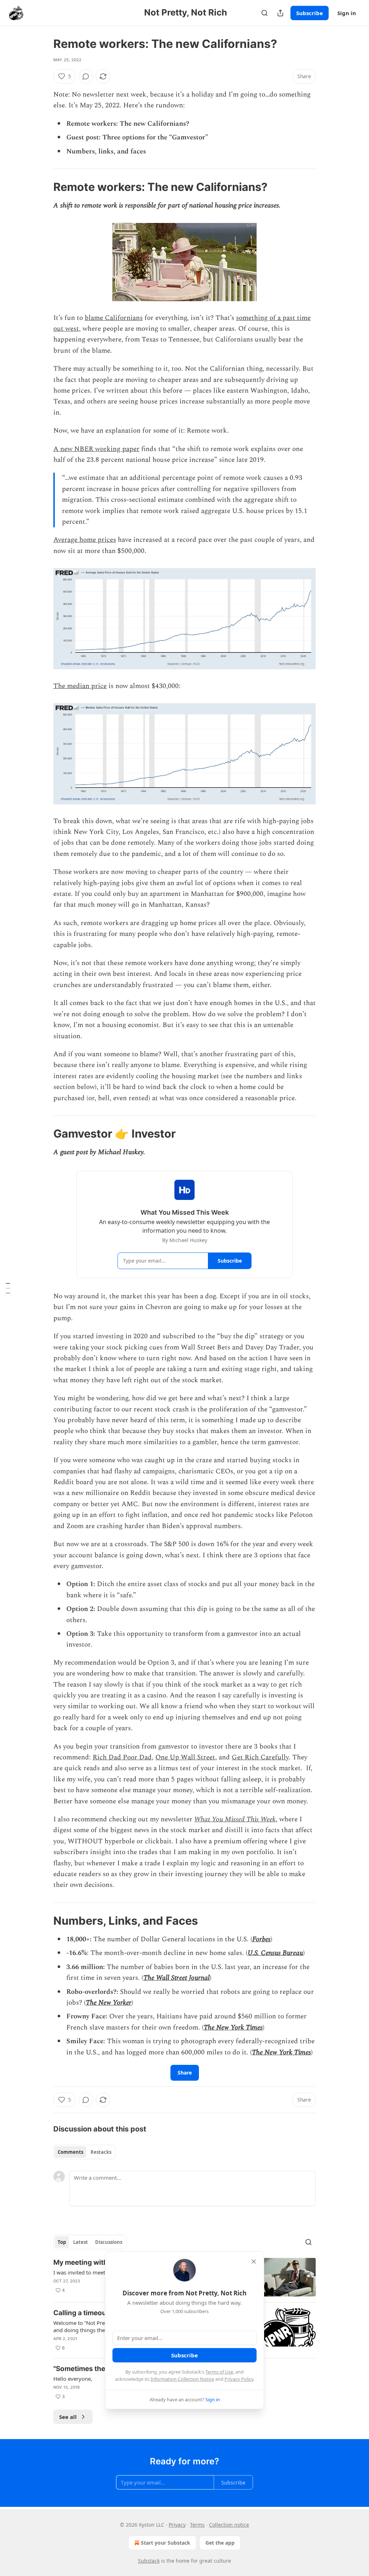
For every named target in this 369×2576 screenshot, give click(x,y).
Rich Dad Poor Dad (122, 1757)
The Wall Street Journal (177, 1978)
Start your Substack (166, 2543)
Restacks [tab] (101, 2152)
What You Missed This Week (235, 1819)
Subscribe (310, 13)
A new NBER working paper (96, 449)
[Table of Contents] (8, 1288)
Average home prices (85, 540)
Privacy (177, 2525)
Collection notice (229, 2525)
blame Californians (114, 318)
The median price (80, 686)
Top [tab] (62, 2242)
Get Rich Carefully (260, 1757)
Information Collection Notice (182, 2379)
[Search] (264, 13)
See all (68, 2417)
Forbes (261, 1939)
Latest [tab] (81, 2242)
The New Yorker (109, 2003)
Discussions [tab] (109, 2242)
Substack (149, 2561)
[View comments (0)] (86, 76)
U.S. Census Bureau (275, 1953)
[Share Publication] (280, 13)
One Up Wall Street (185, 1757)
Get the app (220, 2543)
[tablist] (85, 2152)
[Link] (43, 187)
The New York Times (233, 2028)
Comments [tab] (70, 2152)
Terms (197, 2525)
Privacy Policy (239, 2379)
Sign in (347, 13)
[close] (254, 2262)
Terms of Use (219, 2372)
